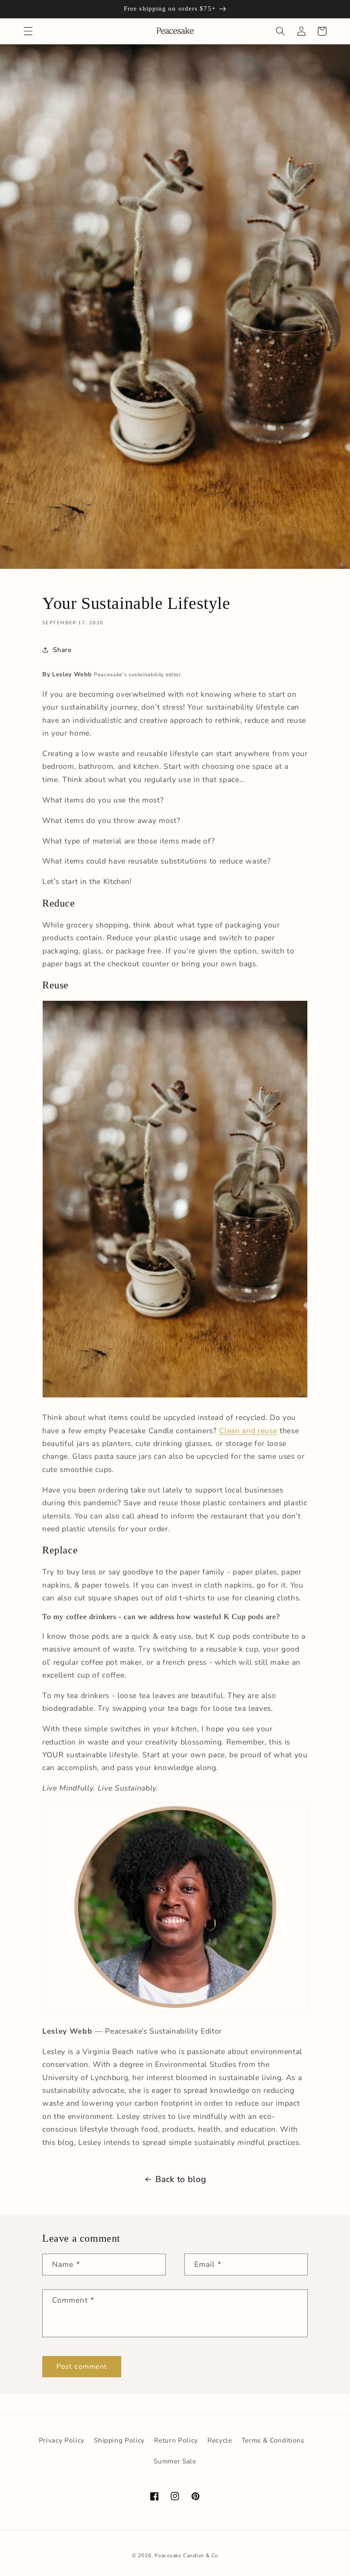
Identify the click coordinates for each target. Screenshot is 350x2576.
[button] (28, 31)
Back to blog (181, 2179)
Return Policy (176, 2440)
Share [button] (62, 650)
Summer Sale (175, 2461)
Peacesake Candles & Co (186, 2556)
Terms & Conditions (273, 2440)
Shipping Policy (119, 2440)
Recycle (220, 2440)
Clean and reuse (248, 1431)
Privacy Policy (62, 2440)
